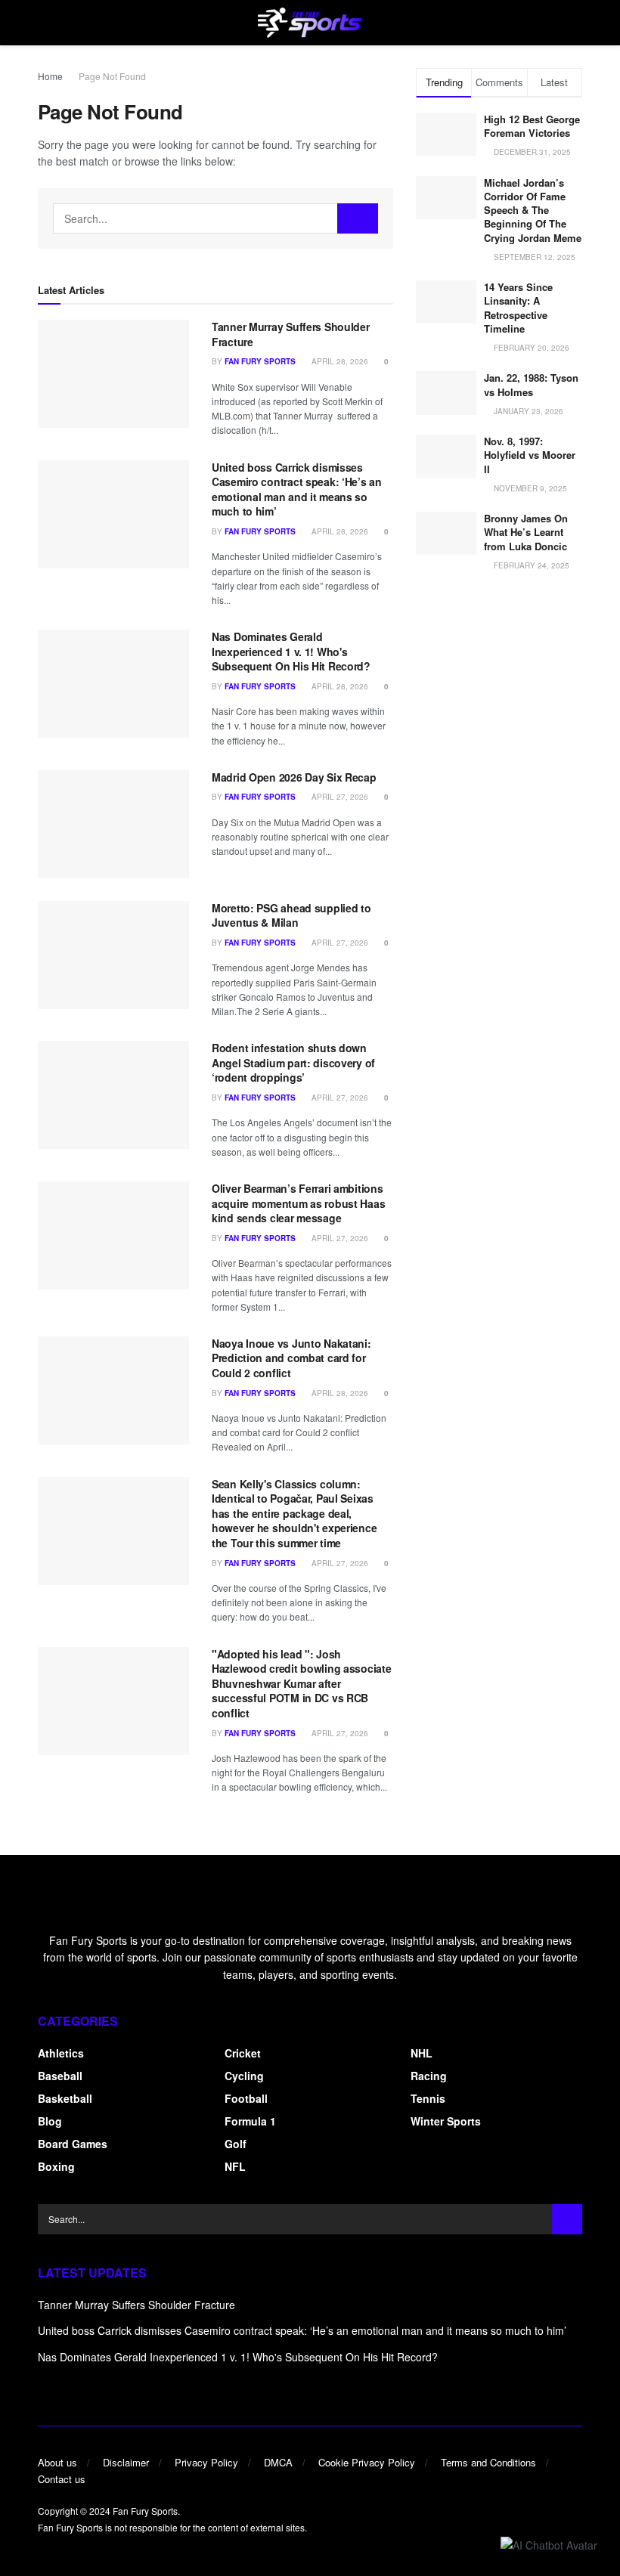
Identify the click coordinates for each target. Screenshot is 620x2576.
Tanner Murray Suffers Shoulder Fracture (291, 334)
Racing (429, 2076)
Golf (236, 2144)
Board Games (73, 2144)
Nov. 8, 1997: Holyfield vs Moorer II (530, 455)
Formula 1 (250, 2121)
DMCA (278, 2462)
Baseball (60, 2076)
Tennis (428, 2098)
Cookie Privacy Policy (367, 2462)
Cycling (244, 2076)
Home (50, 76)
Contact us (62, 2479)
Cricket (243, 2053)
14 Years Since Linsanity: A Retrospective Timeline (518, 308)
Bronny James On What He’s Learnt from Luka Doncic (526, 532)
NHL (422, 2053)
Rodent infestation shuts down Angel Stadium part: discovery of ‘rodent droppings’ (293, 1062)
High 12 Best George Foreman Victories (532, 126)
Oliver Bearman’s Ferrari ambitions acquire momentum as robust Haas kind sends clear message (298, 1203)
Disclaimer (126, 2462)
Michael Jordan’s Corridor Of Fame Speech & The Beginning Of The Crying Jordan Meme (533, 210)
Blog (50, 2121)
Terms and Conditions (488, 2462)
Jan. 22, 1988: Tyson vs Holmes (531, 384)
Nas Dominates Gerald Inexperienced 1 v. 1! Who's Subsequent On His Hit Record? (291, 651)
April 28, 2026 (339, 361)
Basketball (65, 2098)
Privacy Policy (206, 2462)
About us (57, 2462)
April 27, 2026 (339, 797)
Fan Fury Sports (260, 361)
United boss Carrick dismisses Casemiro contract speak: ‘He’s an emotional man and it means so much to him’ (297, 489)
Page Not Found (112, 76)
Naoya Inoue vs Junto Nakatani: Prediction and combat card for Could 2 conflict (291, 1358)
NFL (235, 2166)
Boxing (56, 2166)
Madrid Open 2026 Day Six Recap (294, 777)
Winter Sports (446, 2121)
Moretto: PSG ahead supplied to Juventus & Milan (291, 915)
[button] (549, 2544)
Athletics (61, 2053)
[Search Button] (358, 218)
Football (246, 2098)
